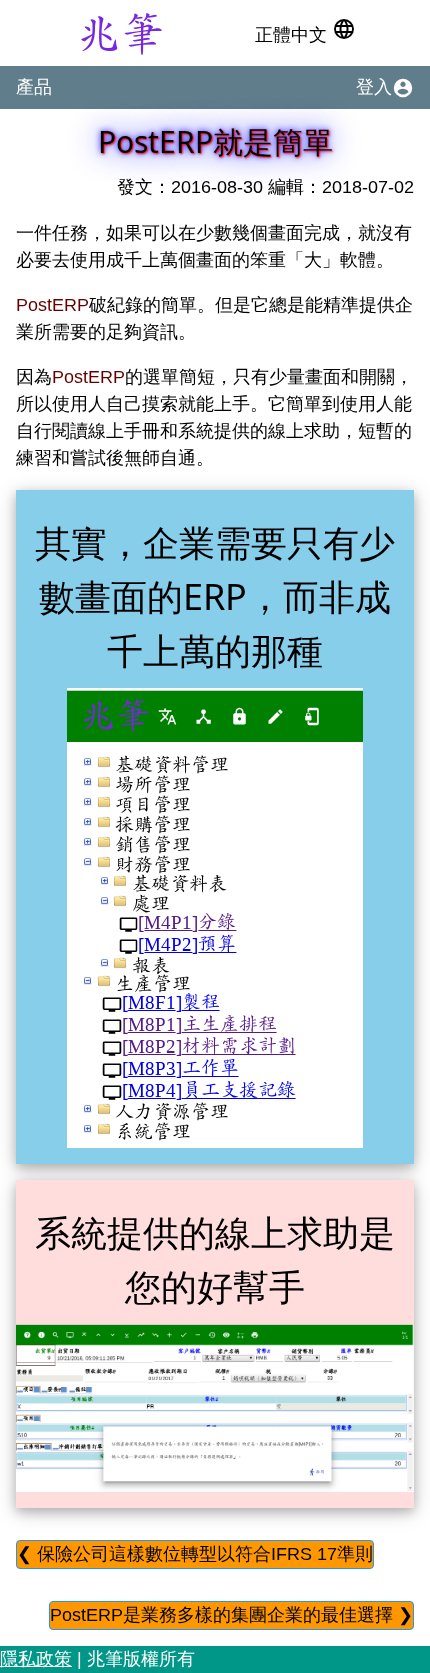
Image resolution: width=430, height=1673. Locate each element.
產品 (34, 87)
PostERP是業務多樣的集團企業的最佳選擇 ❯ (231, 1615)
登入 (385, 88)
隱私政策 (36, 1659)
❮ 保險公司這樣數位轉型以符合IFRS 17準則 (195, 1554)
